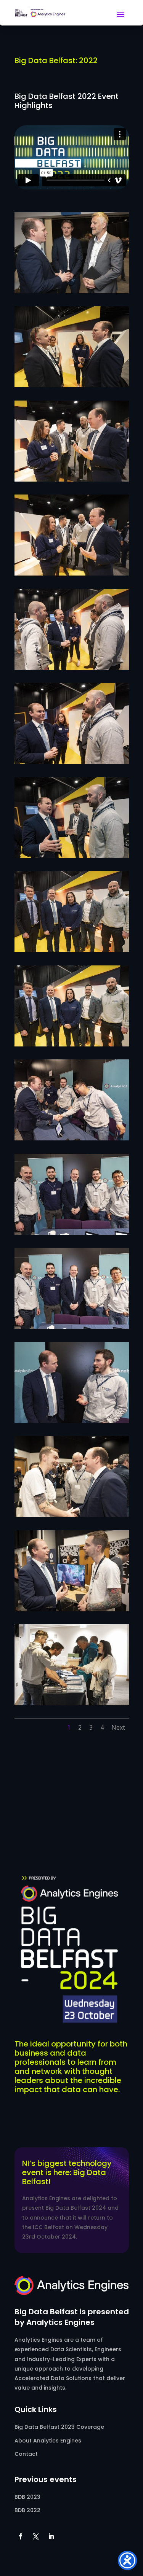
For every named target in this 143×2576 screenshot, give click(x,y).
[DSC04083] (72, 762)
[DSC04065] (72, 573)
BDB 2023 (27, 2497)
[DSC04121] (72, 1233)
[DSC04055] (72, 479)
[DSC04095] (72, 856)
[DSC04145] (72, 1515)
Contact (26, 2454)
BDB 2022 (27, 2510)
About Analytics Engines (48, 2441)
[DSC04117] (72, 1138)
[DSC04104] (72, 950)
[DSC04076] (72, 668)
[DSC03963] (72, 291)
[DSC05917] (72, 1703)
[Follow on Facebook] (21, 2536)
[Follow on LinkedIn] (51, 2536)
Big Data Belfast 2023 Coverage (59, 2427)
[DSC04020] (72, 385)
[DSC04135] (72, 1421)
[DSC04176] (72, 1609)
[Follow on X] (36, 2536)
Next (118, 1727)
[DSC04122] (72, 1327)
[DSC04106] (72, 1044)
